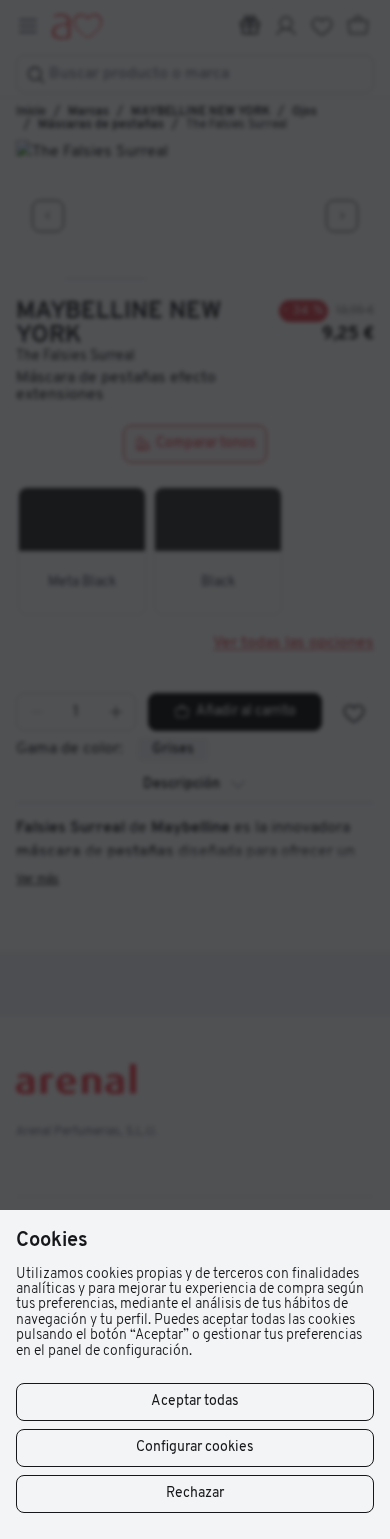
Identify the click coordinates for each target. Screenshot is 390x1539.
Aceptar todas (195, 1401)
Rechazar (195, 1493)
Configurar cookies (195, 1447)
